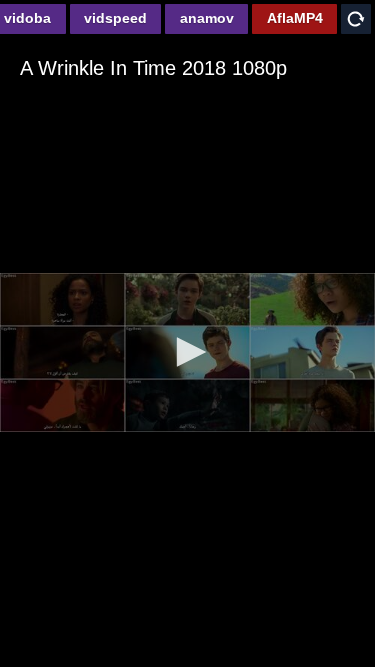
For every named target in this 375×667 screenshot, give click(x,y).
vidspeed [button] (115, 18)
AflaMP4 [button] (295, 18)
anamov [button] (207, 18)
